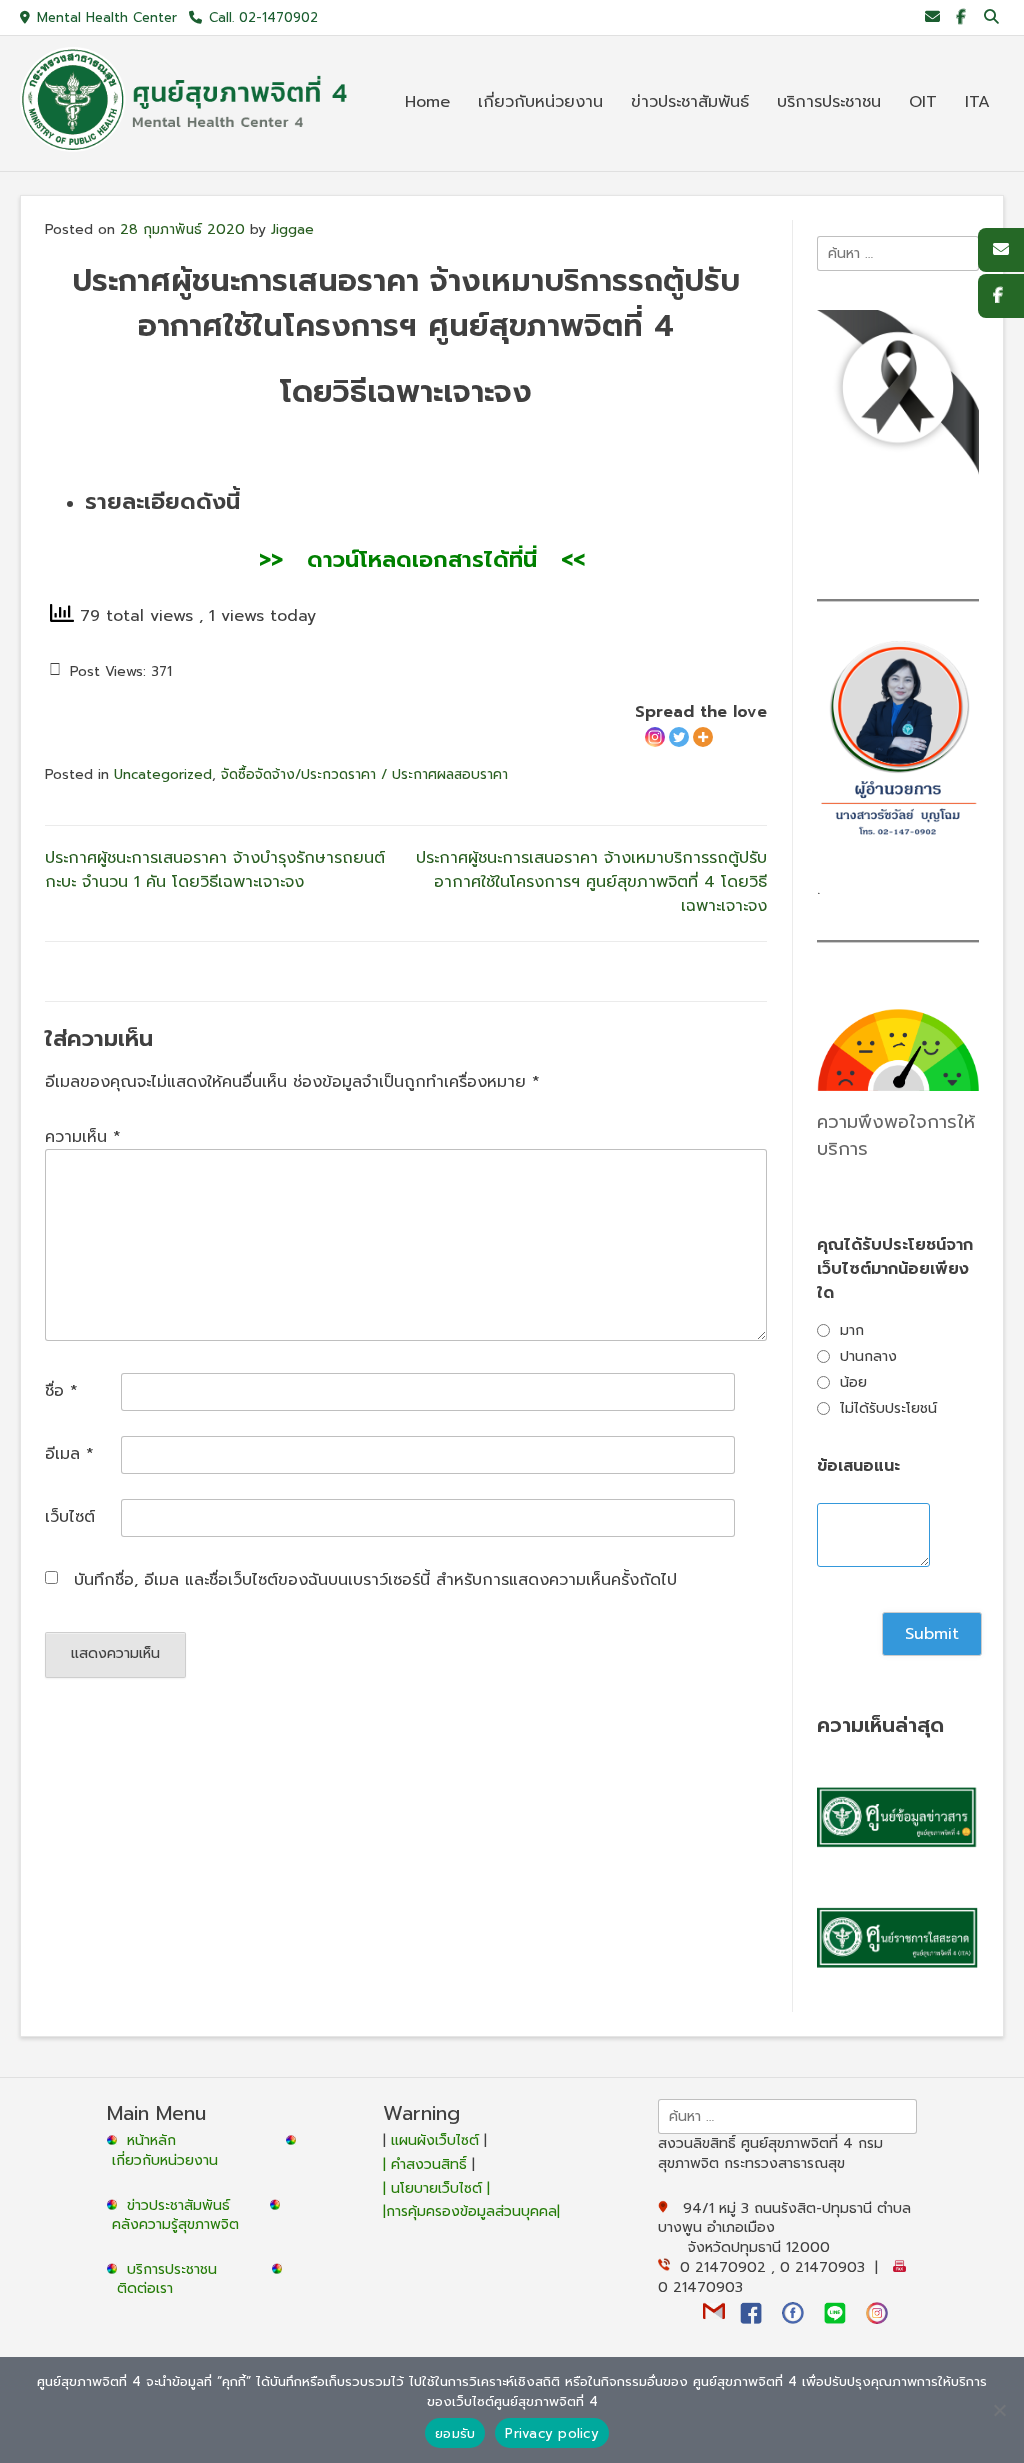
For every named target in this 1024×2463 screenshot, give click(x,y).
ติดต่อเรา (145, 2288)
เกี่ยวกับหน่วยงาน (165, 2160)
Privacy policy (552, 2433)
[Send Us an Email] (932, 17)
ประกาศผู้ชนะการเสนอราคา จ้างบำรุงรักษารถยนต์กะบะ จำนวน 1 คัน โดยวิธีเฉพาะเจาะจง (215, 870)
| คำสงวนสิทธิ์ (427, 2164)
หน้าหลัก (149, 2140)
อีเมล (69, 1454)
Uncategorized (163, 774)
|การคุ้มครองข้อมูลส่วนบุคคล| (471, 2211)
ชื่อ (61, 1391)
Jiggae (292, 229)
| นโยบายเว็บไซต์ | (436, 2188)
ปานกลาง (868, 1356)
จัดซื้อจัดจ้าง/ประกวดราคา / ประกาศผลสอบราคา (364, 774)
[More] (703, 737)
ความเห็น (83, 1137)
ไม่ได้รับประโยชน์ (888, 1408)
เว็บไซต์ (70, 1517)
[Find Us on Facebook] (960, 17)
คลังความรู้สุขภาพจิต (175, 2224)
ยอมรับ (455, 2433)
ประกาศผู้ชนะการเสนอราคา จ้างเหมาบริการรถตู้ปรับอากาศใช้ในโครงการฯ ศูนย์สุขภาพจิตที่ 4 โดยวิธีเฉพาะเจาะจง (591, 882)
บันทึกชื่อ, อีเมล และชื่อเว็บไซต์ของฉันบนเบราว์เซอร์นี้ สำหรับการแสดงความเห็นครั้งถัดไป (375, 1580)
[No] (999, 2410)
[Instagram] (655, 737)
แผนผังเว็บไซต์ (435, 2140)
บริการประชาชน (177, 2269)
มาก (852, 1330)
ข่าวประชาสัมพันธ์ (183, 2205)
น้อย (853, 1382)
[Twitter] (679, 737)
